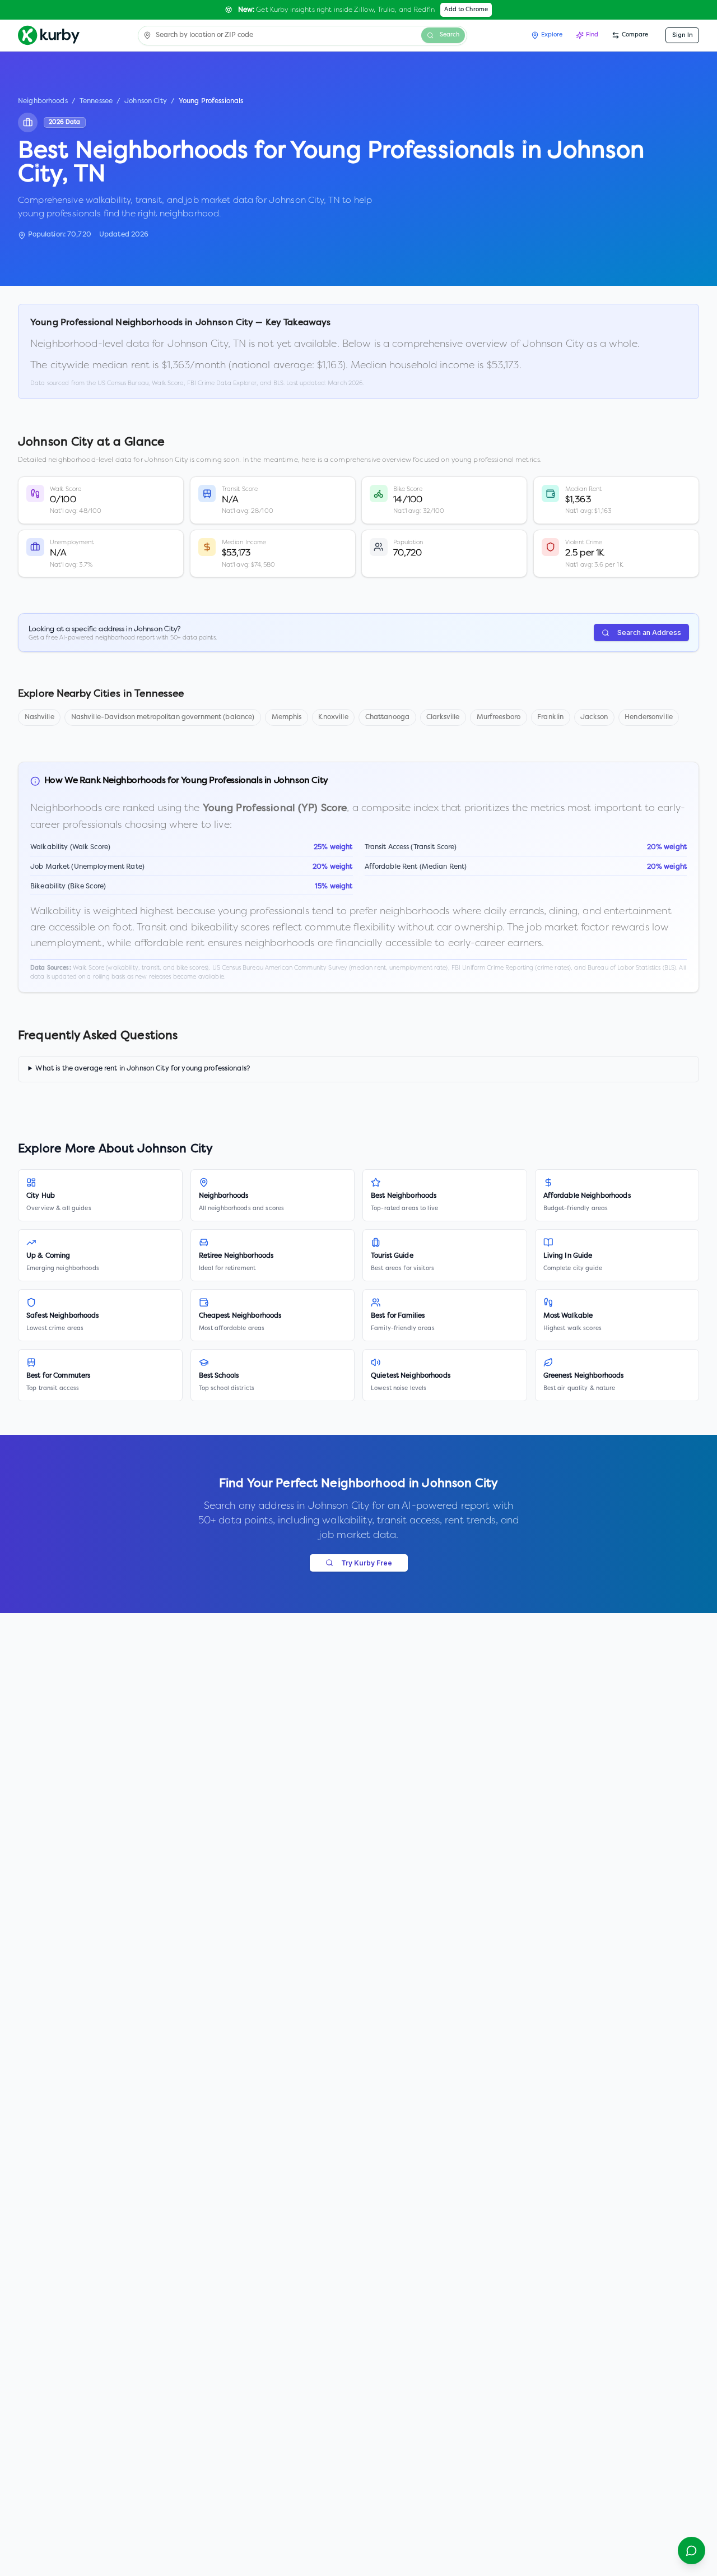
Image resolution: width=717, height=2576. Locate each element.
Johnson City (146, 101)
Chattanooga (387, 717)
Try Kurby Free (367, 1563)
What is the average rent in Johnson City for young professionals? (143, 1069)
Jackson (594, 717)
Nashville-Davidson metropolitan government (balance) (163, 717)
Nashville (39, 717)
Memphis (287, 717)
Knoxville (333, 717)
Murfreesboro (499, 717)
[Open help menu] (692, 2550)
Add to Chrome (466, 10)
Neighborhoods (43, 101)
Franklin (550, 717)
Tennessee (96, 101)
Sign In (683, 35)
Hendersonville (649, 717)
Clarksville (443, 717)
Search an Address (649, 633)
